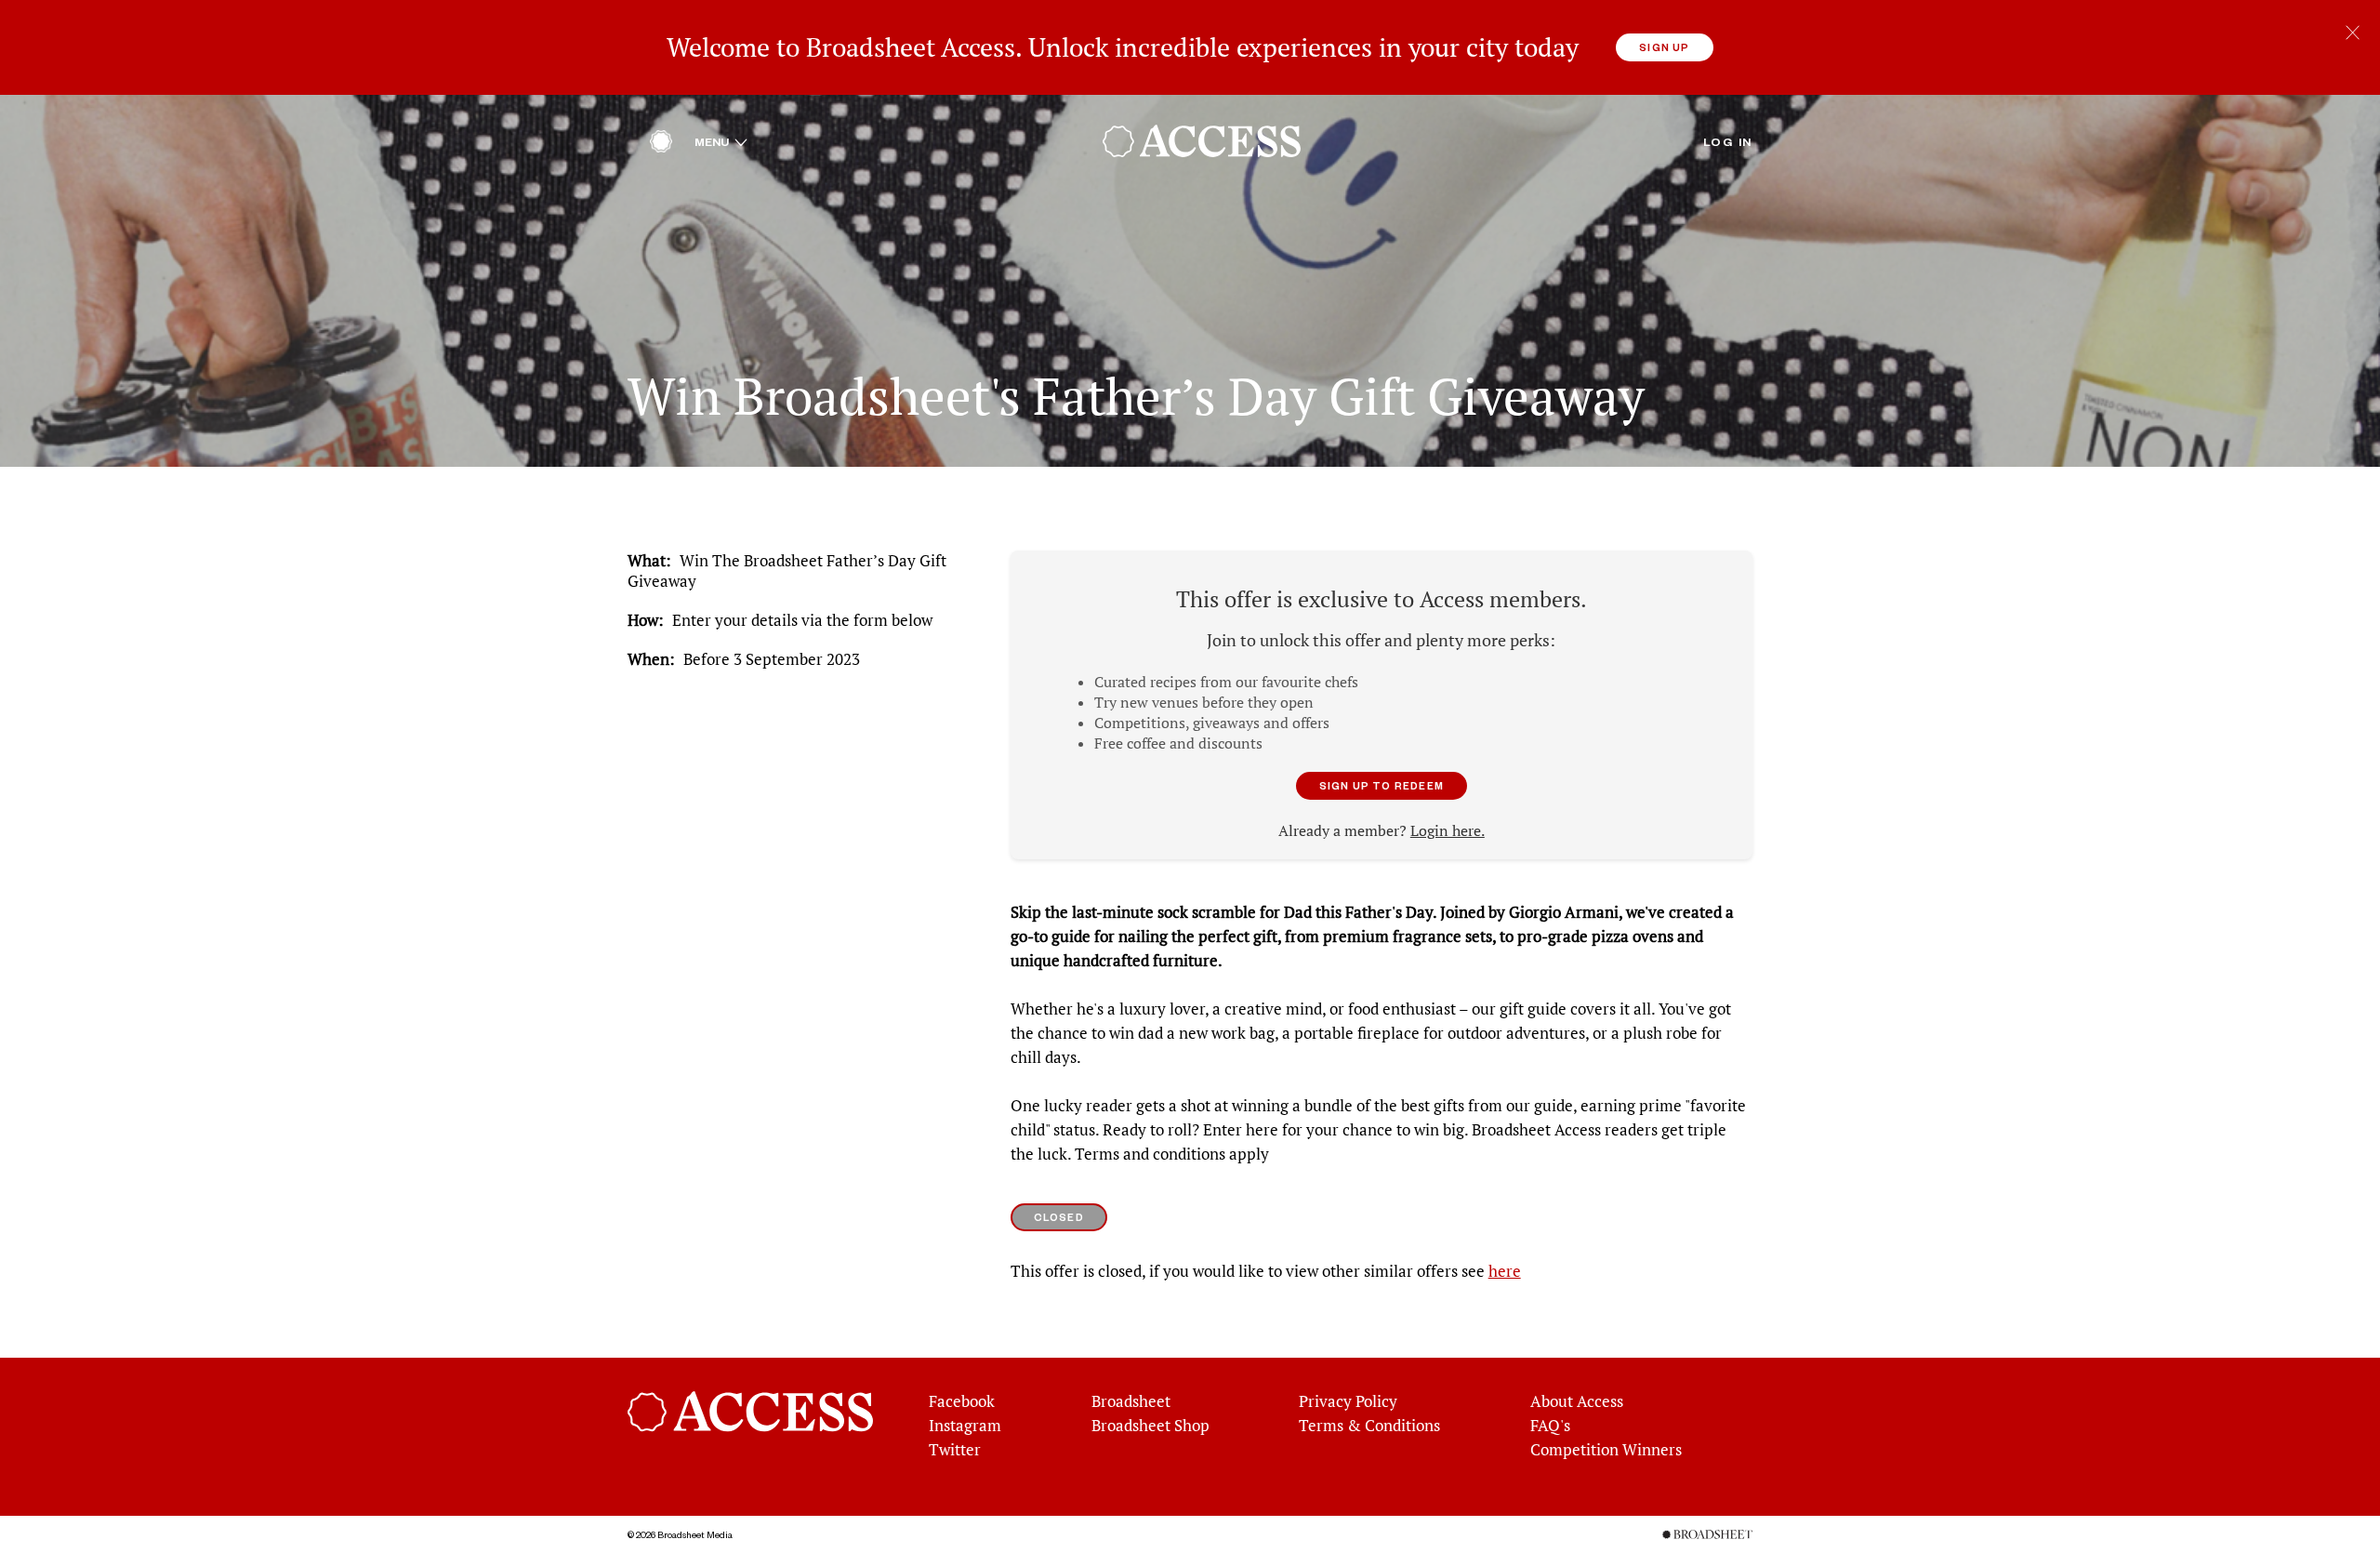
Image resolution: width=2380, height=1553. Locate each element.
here (1505, 1271)
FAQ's (1550, 1426)
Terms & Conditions (1369, 1426)
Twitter (955, 1450)
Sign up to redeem (1382, 785)
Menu (721, 141)
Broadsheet (1131, 1401)
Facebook (962, 1401)
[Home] (661, 146)
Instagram (965, 1426)
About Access (1577, 1401)
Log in (1728, 141)
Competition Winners (1606, 1450)
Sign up (1664, 47)
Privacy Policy (1348, 1401)
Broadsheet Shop (1150, 1426)
